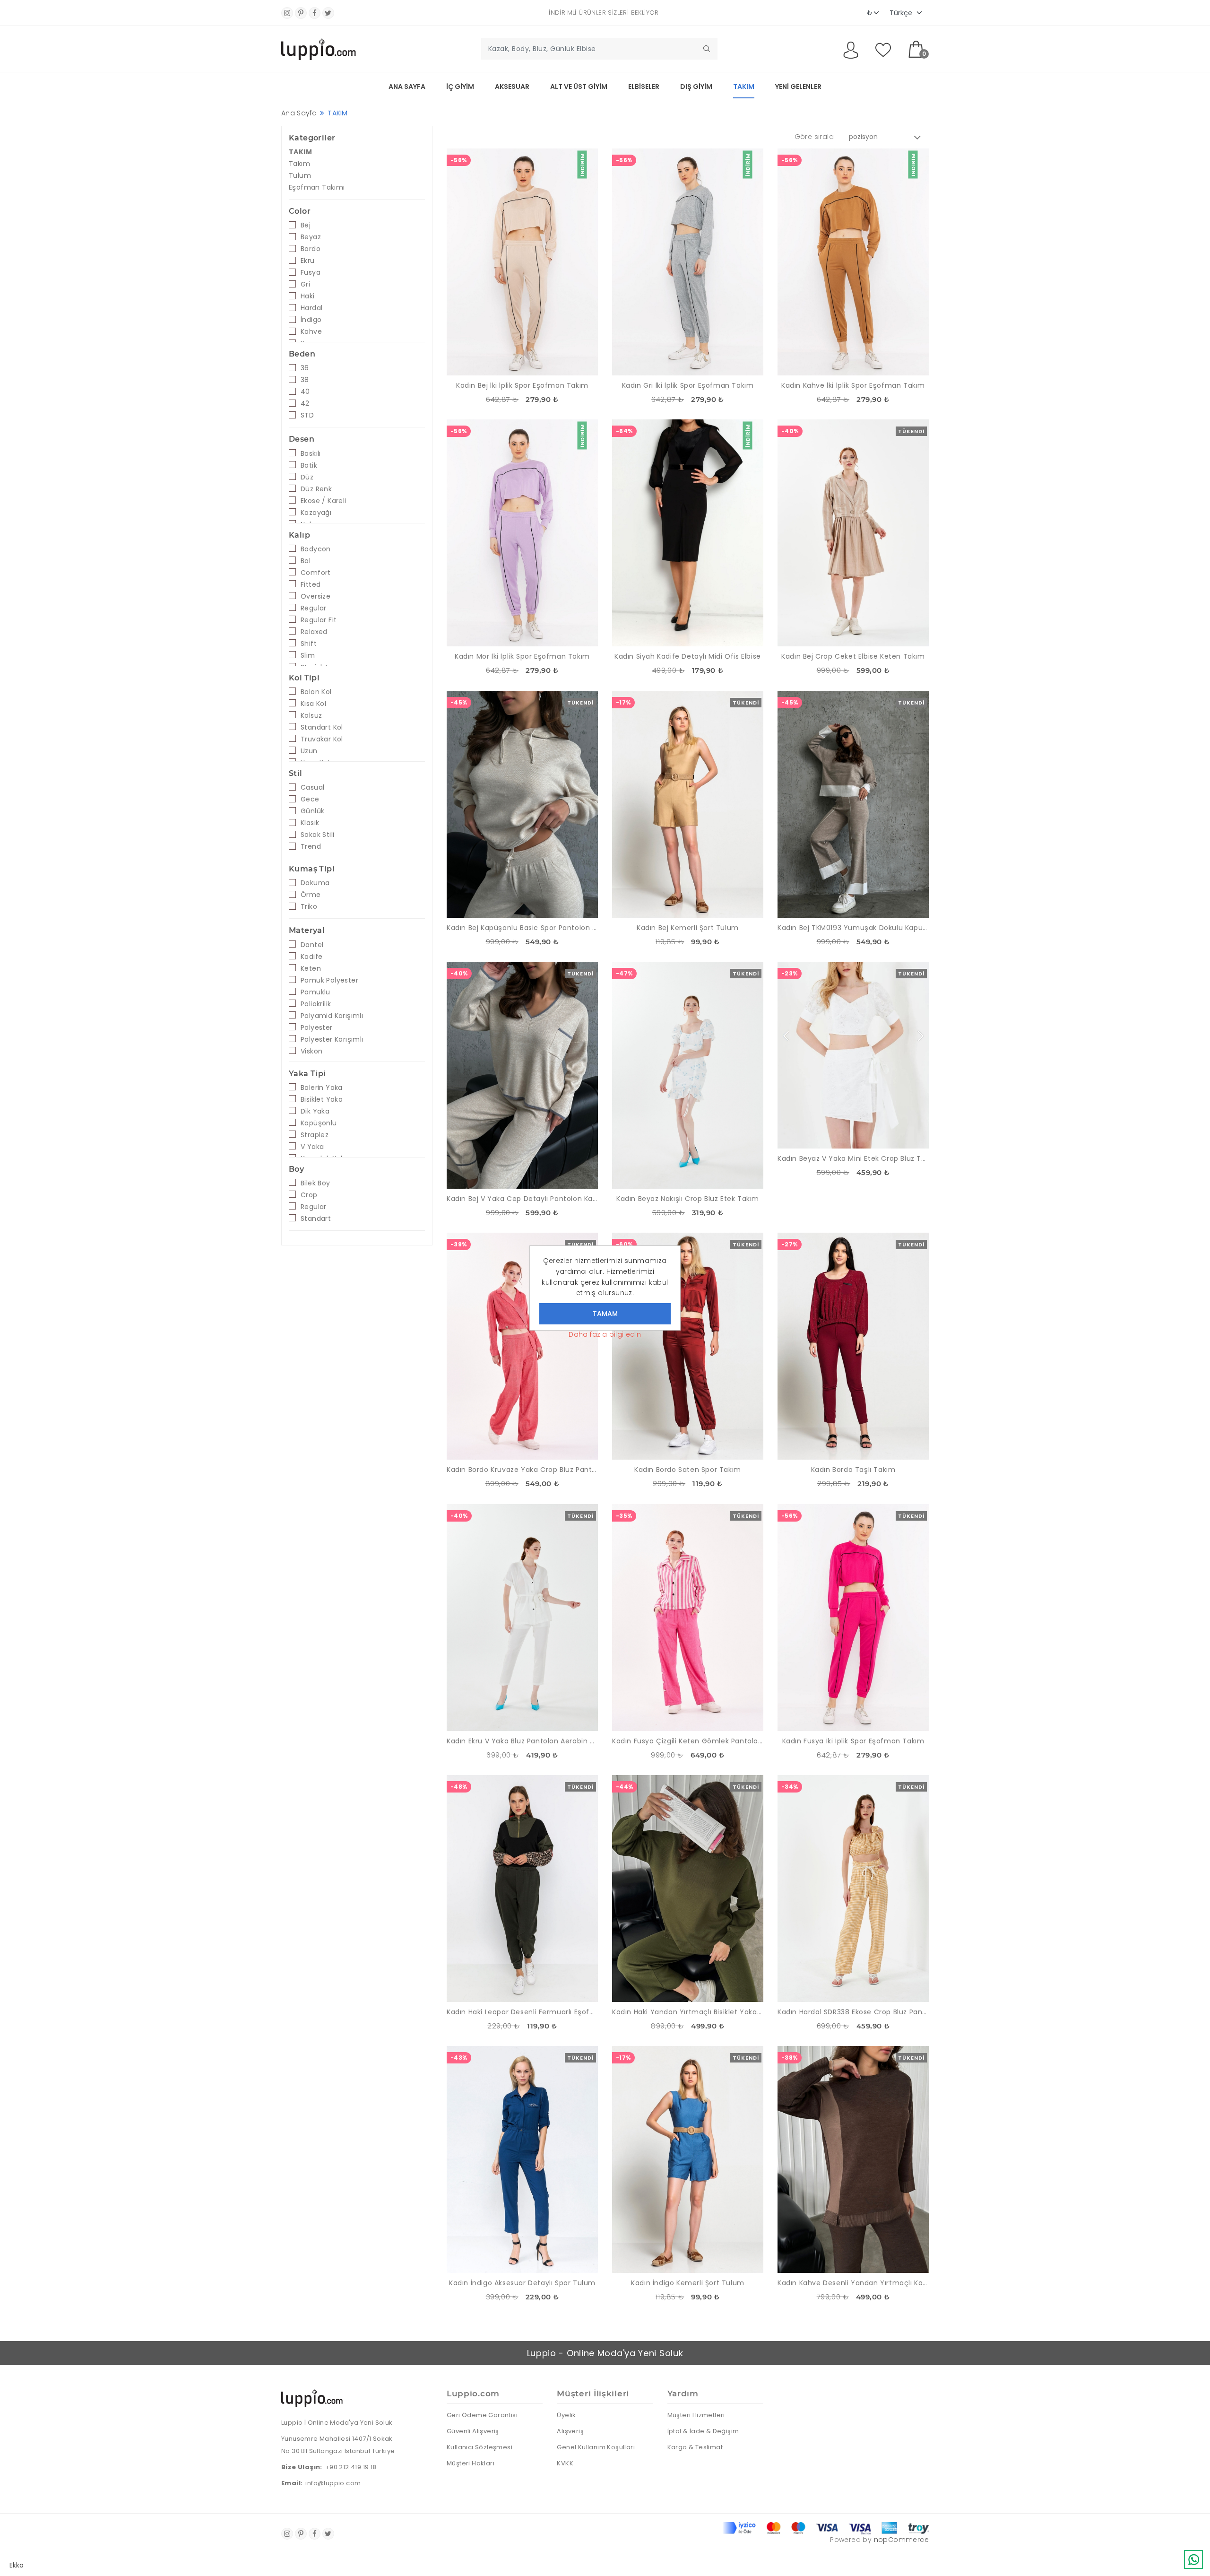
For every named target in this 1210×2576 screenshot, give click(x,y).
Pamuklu (315, 992)
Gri (305, 284)
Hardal (311, 308)
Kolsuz (311, 715)
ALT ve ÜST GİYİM (579, 87)
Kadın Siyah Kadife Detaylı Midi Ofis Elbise (688, 656)
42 (305, 403)
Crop (309, 1195)
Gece (310, 799)
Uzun (309, 751)
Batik (309, 465)
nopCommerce (901, 2540)
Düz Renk (316, 489)
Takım (299, 164)
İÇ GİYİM (460, 87)
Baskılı (311, 453)
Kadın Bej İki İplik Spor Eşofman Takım (522, 385)
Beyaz (311, 237)
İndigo (311, 320)
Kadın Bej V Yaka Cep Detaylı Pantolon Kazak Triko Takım (522, 1199)
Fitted (311, 584)
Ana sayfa (407, 87)
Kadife (311, 957)
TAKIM (744, 87)
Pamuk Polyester (329, 980)
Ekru (308, 261)
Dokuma (315, 883)
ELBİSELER (644, 87)
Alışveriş (570, 2431)
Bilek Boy (315, 1183)
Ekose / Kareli (324, 501)
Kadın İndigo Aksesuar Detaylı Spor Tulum (522, 2283)
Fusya (311, 272)
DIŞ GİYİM (696, 87)
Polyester (317, 1027)
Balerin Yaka (322, 1088)
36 (305, 368)
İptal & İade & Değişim (703, 2431)
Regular (314, 608)
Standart (316, 1218)
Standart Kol (322, 727)
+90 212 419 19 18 (351, 2467)
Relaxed (314, 632)
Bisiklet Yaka (322, 1099)
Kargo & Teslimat (695, 2447)
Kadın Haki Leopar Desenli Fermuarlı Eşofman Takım (522, 2012)
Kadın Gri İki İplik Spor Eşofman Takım (688, 385)
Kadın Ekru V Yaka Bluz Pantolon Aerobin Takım (522, 1741)
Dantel (312, 945)
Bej (306, 225)
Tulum (300, 175)
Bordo (311, 249)
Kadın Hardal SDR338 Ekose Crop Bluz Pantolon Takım (853, 2012)
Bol (306, 561)
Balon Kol (316, 692)
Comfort (316, 573)
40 (305, 392)
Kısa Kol (313, 704)
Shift (309, 644)
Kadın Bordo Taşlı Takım (853, 1470)
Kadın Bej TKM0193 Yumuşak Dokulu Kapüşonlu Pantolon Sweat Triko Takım (853, 928)
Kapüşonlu (319, 1123)
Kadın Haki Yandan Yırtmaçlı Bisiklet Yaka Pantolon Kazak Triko (688, 2012)
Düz (307, 477)
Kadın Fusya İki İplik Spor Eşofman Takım (853, 1741)
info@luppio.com (333, 2483)
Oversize (315, 596)
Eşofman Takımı (317, 187)
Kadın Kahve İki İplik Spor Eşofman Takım (853, 385)
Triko (309, 906)
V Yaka (312, 1147)
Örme (311, 895)
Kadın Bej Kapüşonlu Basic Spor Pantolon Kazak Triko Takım (522, 928)
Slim (308, 655)
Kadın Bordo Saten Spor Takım (688, 1470)
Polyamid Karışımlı (332, 1016)
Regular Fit (319, 620)
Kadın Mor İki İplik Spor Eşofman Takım (522, 656)
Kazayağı (316, 513)
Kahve (311, 331)
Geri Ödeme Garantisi (482, 2415)
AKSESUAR (512, 87)
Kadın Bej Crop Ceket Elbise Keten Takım (853, 656)
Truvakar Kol (322, 739)
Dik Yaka (315, 1111)
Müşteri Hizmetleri (696, 2415)
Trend (311, 846)
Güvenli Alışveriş (473, 2431)
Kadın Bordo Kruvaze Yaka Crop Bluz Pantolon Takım (522, 1470)
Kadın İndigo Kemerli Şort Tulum (688, 2283)
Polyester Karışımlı (332, 1039)
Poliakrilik (316, 1004)
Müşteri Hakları (471, 2463)
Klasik (310, 823)
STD (307, 415)
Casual (312, 787)
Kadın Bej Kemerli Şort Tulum (688, 928)
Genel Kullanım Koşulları (596, 2447)
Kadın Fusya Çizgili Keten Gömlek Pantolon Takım (688, 1741)
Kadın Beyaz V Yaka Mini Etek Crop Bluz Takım (853, 1158)
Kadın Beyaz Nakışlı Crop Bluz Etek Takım (688, 1199)
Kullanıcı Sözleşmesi (480, 2447)
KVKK (565, 2463)
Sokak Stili (317, 835)
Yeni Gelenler (798, 87)
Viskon (311, 1051)
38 (305, 380)
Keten (311, 968)
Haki (308, 296)
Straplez (315, 1135)
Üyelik (566, 2415)
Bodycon (316, 549)
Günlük (312, 811)
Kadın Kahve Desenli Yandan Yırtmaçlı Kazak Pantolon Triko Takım (853, 2283)
